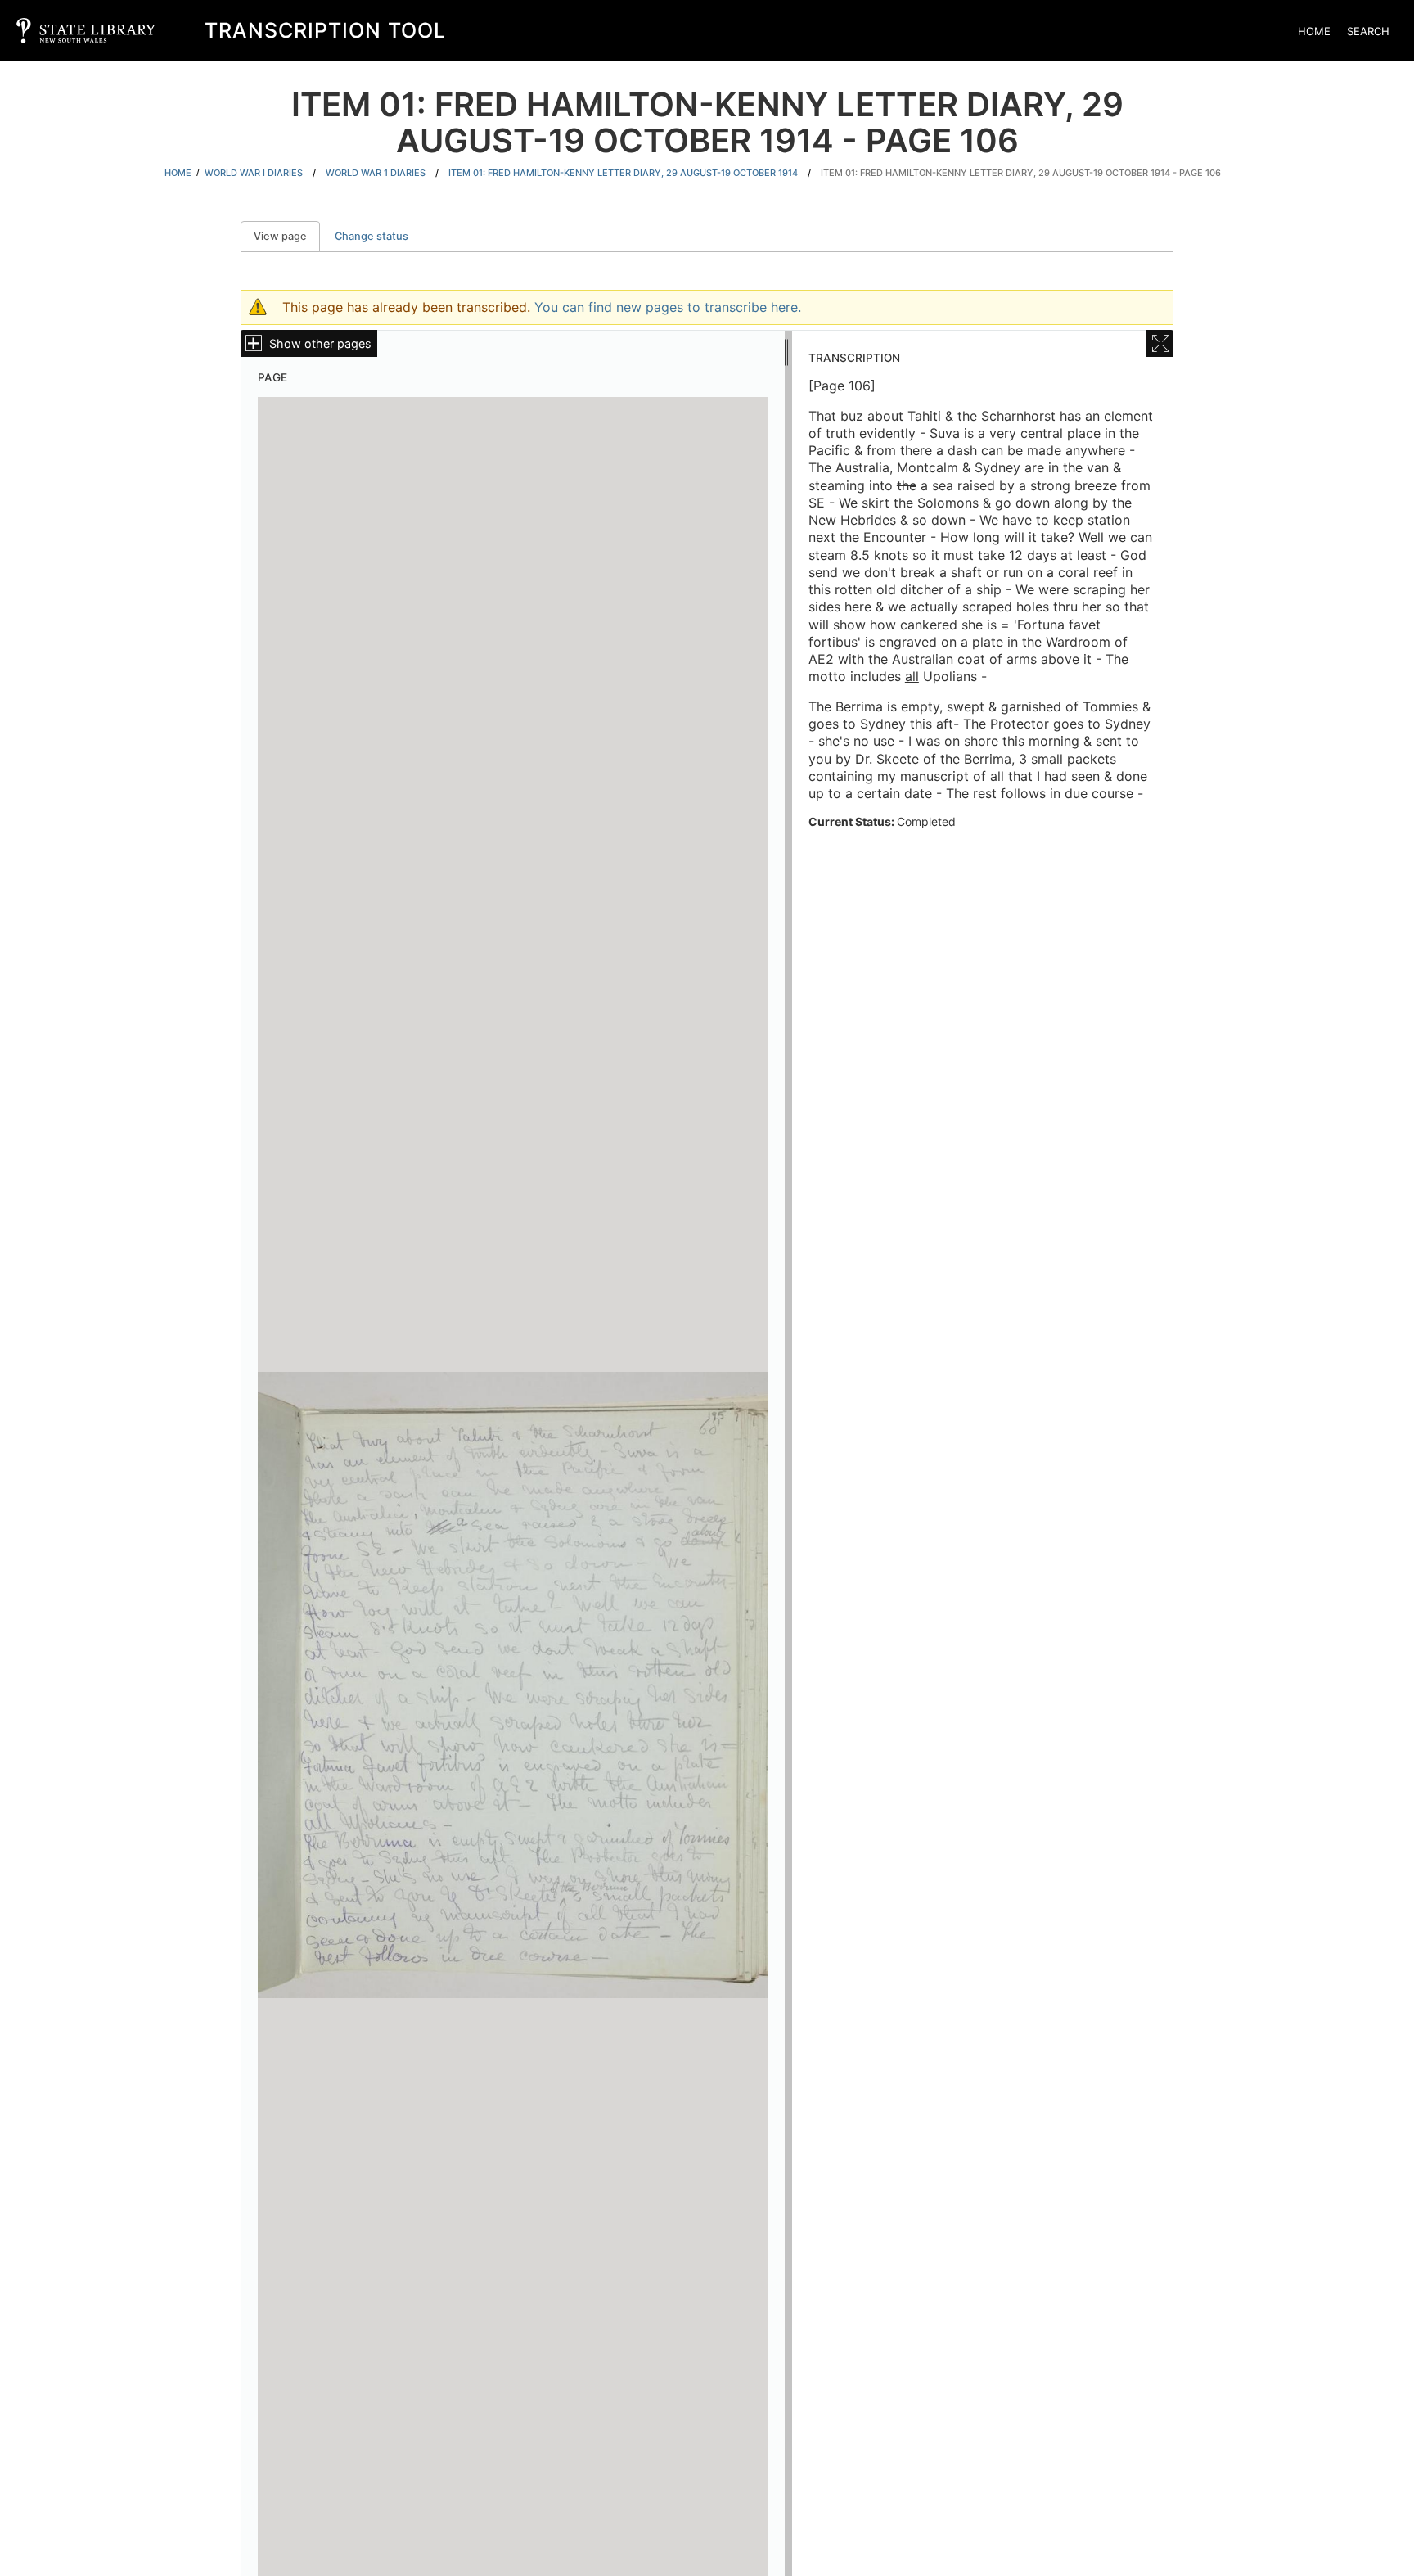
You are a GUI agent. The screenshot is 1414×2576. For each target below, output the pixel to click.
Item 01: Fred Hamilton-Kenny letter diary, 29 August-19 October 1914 (623, 173)
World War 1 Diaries (376, 173)
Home (1314, 31)
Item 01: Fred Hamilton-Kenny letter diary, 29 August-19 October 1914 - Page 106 (1021, 173)
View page (287, 236)
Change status (372, 236)
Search (1368, 31)
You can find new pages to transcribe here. (668, 307)
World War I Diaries (254, 173)
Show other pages (320, 343)
